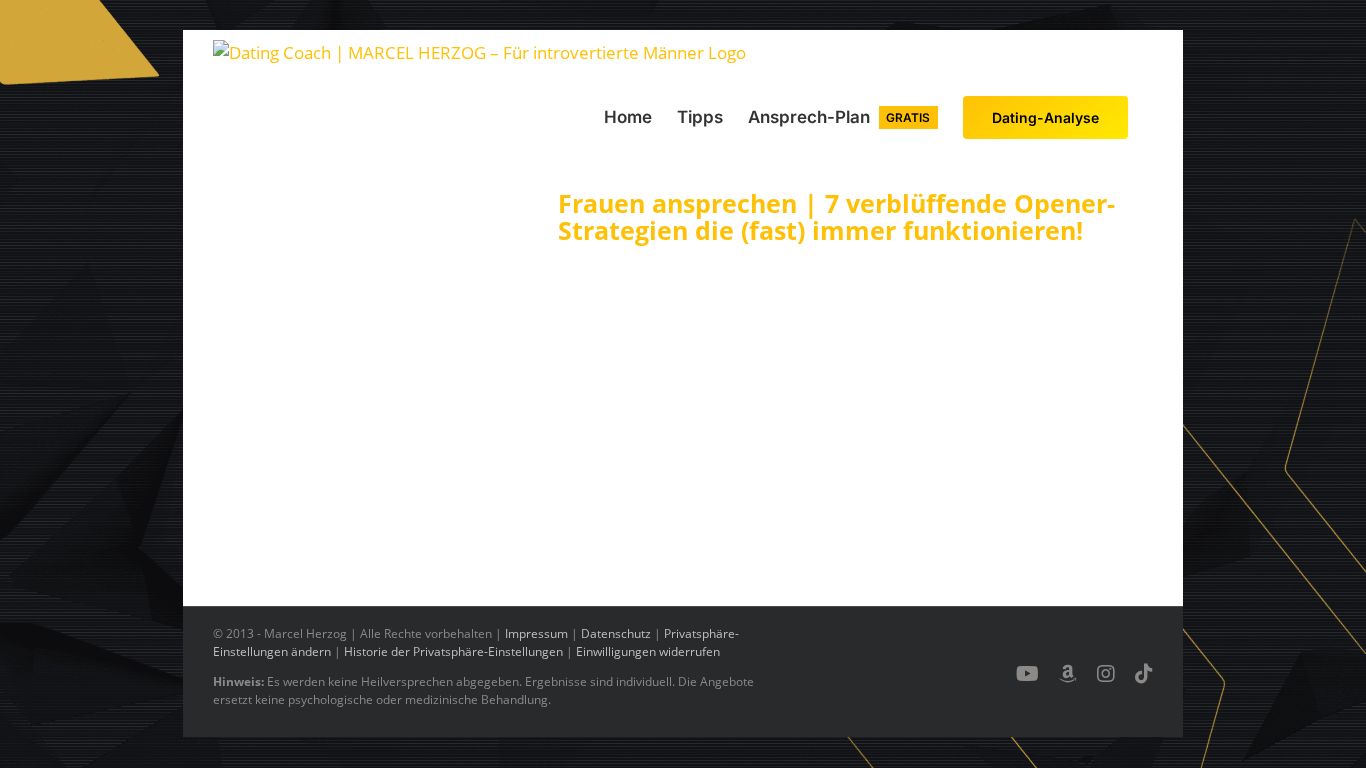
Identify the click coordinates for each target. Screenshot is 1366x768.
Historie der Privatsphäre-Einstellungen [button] (453, 651)
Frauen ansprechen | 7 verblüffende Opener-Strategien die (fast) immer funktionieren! (836, 217)
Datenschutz (616, 633)
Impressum (536, 633)
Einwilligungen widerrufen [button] (648, 651)
